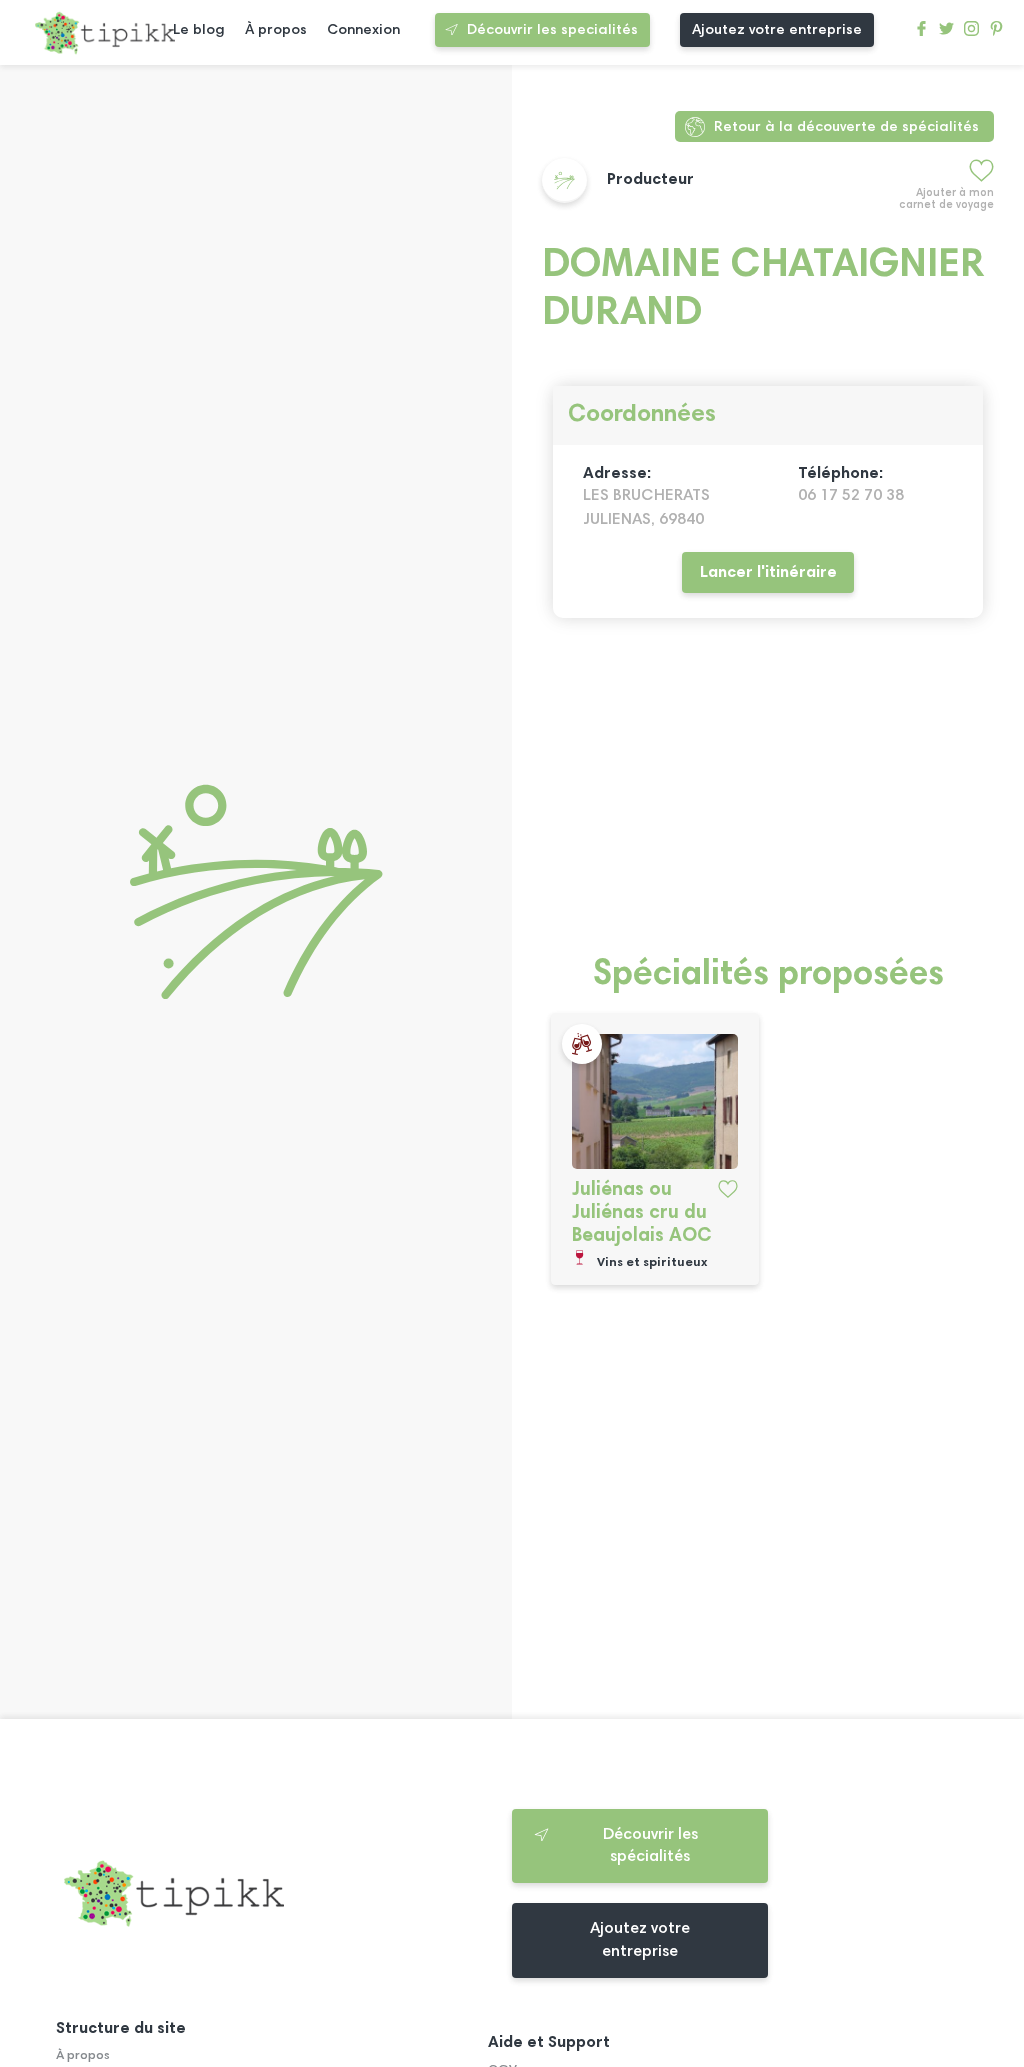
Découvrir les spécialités (650, 1846)
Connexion (363, 30)
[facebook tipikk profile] (921, 33)
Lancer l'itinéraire (768, 573)
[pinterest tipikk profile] (996, 33)
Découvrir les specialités (552, 30)
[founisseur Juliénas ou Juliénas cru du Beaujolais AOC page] (655, 1101)
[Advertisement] (768, 798)
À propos (276, 30)
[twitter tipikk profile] (946, 33)
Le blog (199, 30)
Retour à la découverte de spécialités (846, 127)
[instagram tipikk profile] (971, 33)
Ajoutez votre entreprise (777, 30)
